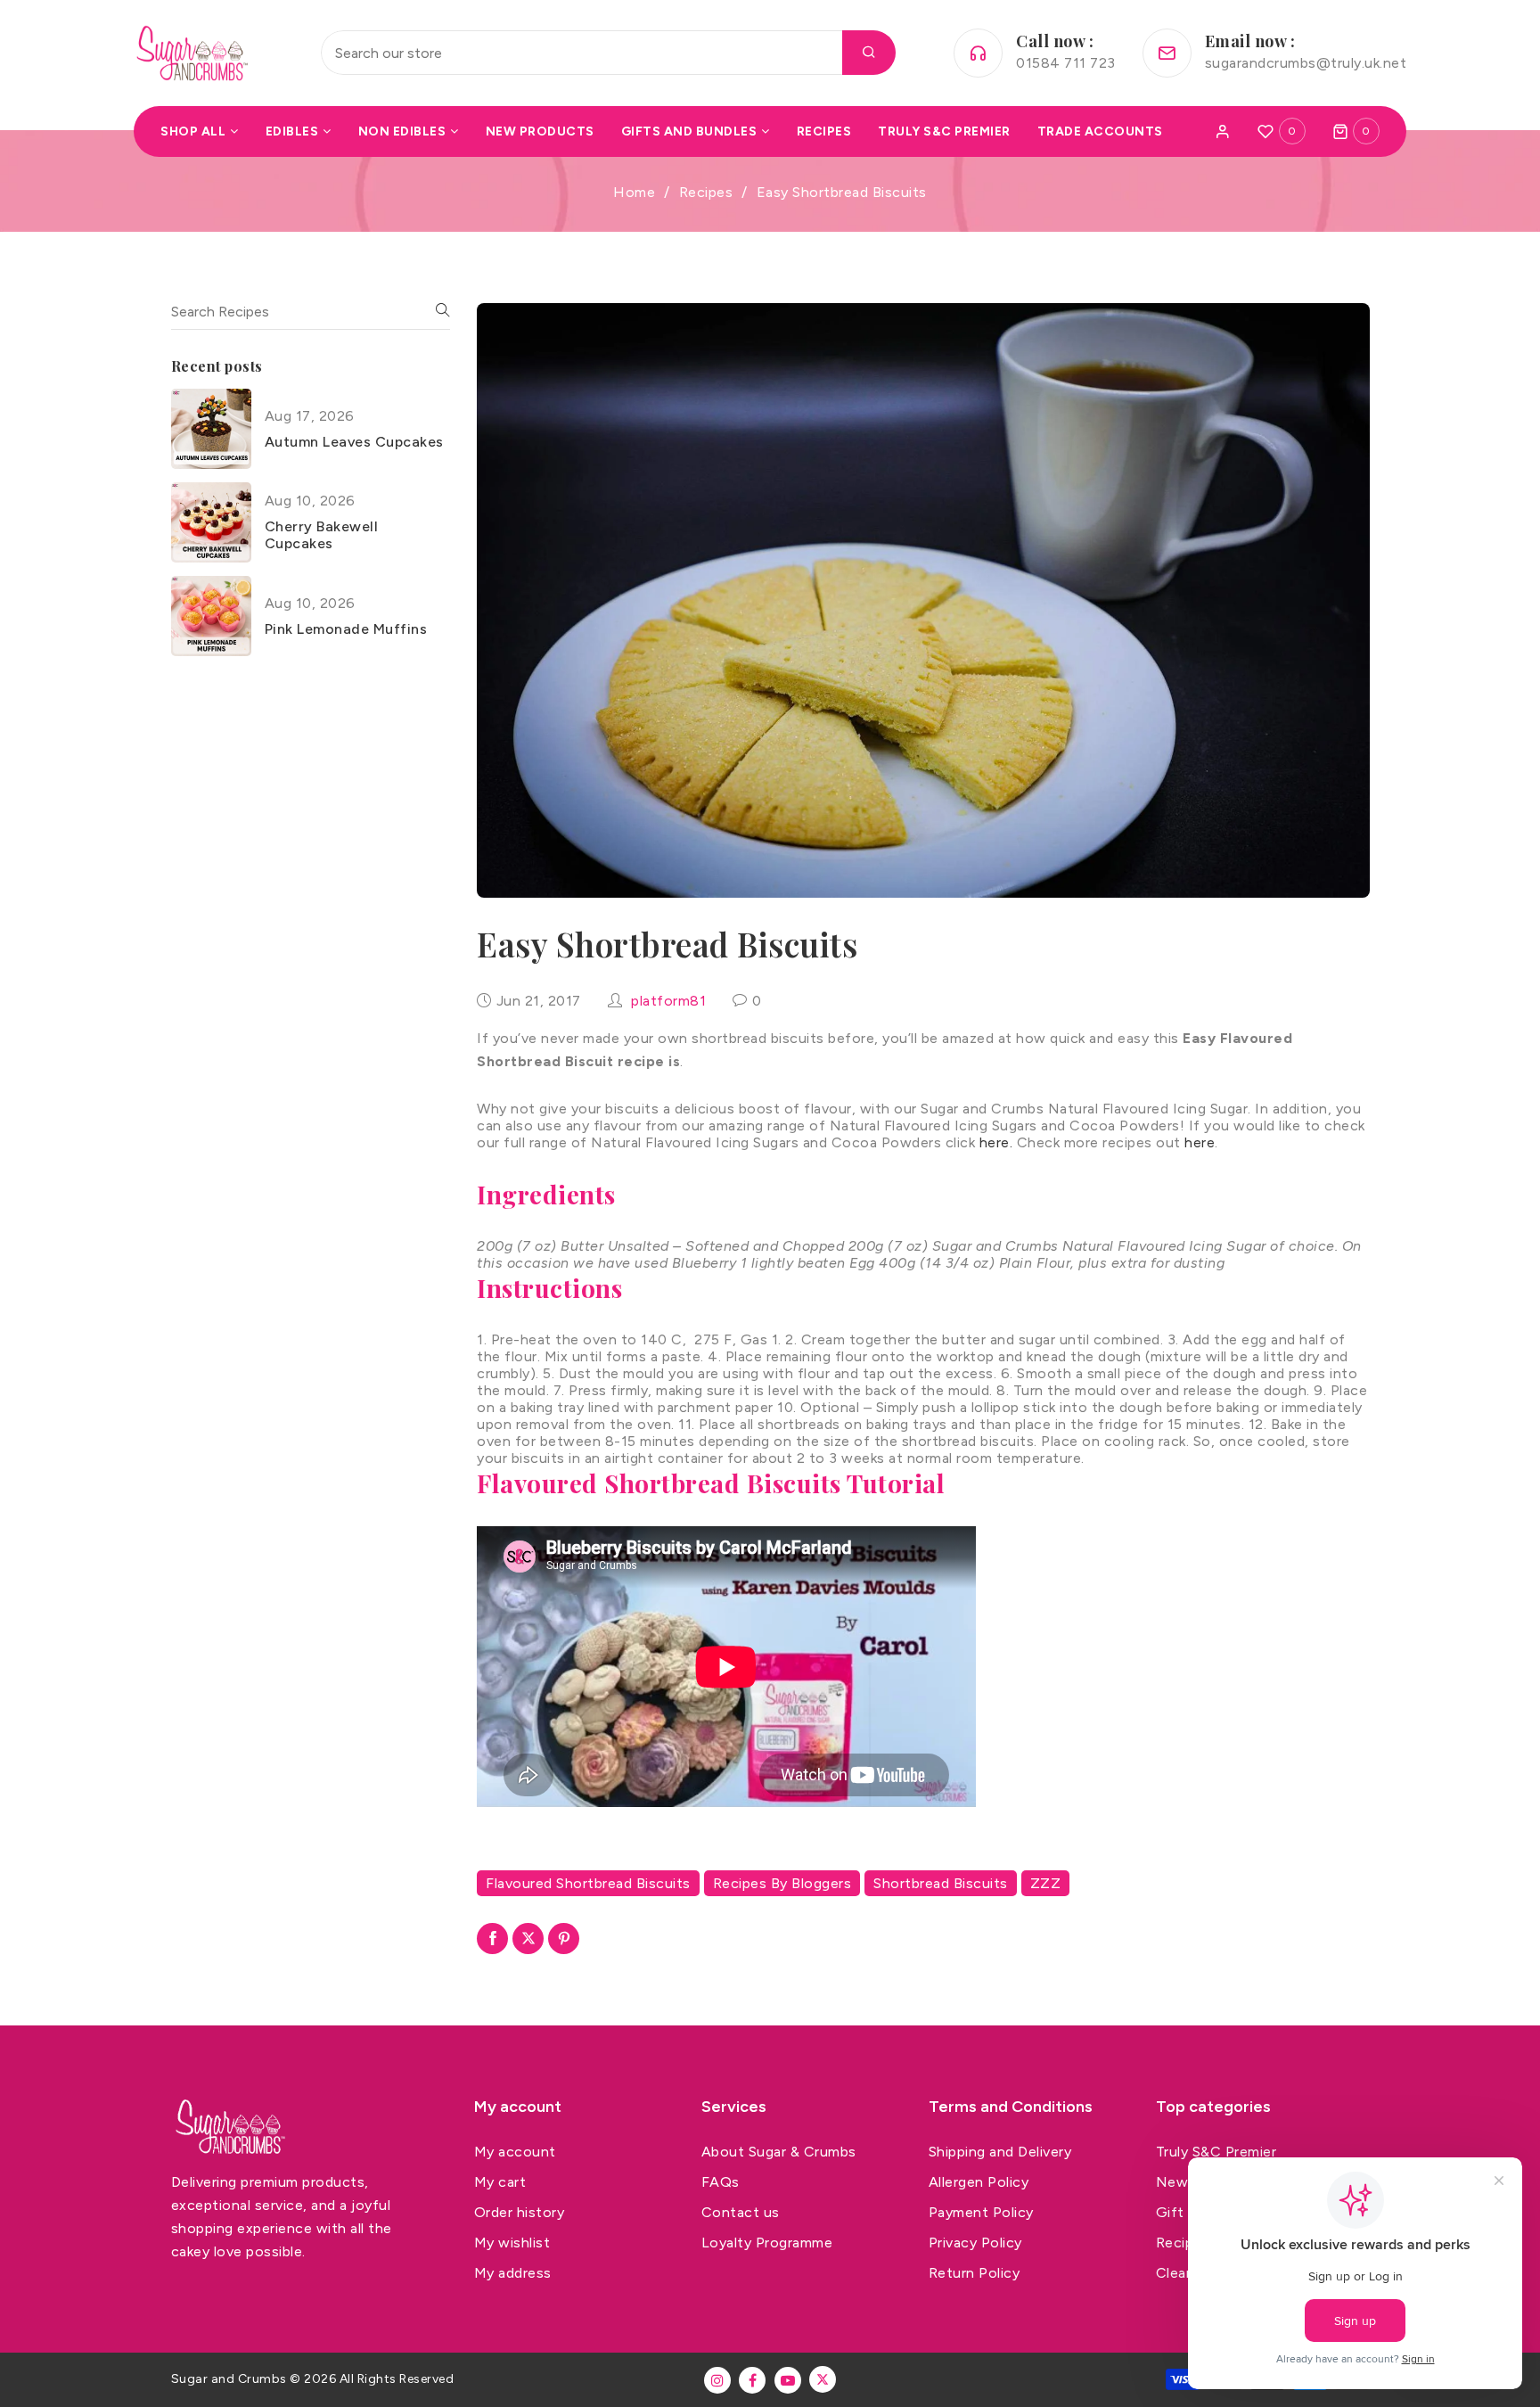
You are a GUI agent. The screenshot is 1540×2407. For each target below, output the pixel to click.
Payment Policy (981, 2212)
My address (513, 2273)
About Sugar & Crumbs (779, 2152)
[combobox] (608, 53)
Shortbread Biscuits (941, 1883)
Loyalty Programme (767, 2243)
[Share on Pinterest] (564, 1939)
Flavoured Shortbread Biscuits (588, 1883)
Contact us (741, 2212)
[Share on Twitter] (528, 1939)
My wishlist (512, 2243)
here (1200, 1142)
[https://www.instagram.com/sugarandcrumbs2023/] (717, 2380)
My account (515, 2152)
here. (996, 1142)
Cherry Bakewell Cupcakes (322, 535)
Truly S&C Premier (1216, 2152)
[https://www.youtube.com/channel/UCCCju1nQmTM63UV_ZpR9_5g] (788, 2380)
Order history (520, 2212)
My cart (500, 2182)
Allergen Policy (979, 2182)
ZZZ (1046, 1883)
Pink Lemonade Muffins (346, 629)
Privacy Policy (975, 2243)
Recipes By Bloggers (782, 1883)
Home (634, 192)
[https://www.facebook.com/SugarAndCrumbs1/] (752, 2380)
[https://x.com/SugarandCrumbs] (823, 2379)
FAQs (721, 2182)
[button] (1356, 131)
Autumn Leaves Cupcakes (354, 442)
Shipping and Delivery (1000, 2152)
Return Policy (975, 2273)
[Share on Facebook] (492, 1939)
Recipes (706, 192)
